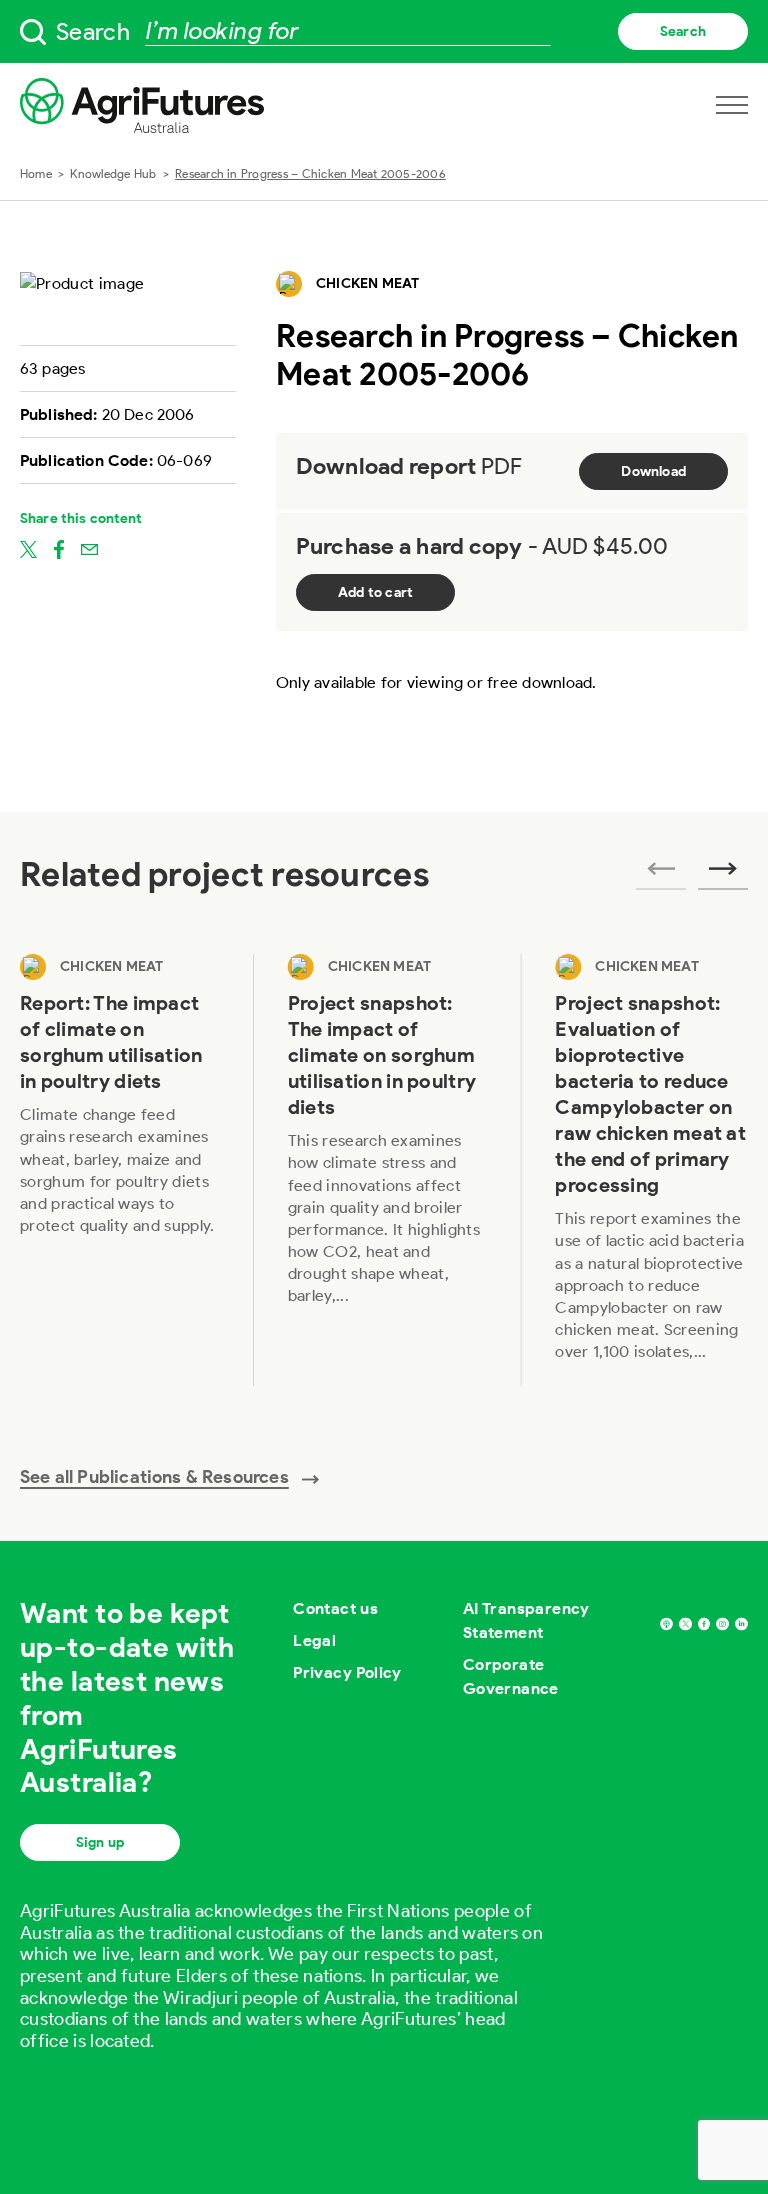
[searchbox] (384, 31)
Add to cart (375, 592)
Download (653, 471)
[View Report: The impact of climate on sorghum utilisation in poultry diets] (120, 1170)
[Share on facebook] (59, 548)
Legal (314, 1640)
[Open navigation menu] (732, 105)
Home (36, 173)
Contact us (335, 1608)
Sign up (100, 1842)
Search (683, 31)
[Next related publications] (723, 875)
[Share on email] (89, 548)
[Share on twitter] (28, 548)
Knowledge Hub (113, 173)
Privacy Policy (347, 1672)
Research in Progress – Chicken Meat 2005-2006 (310, 173)
